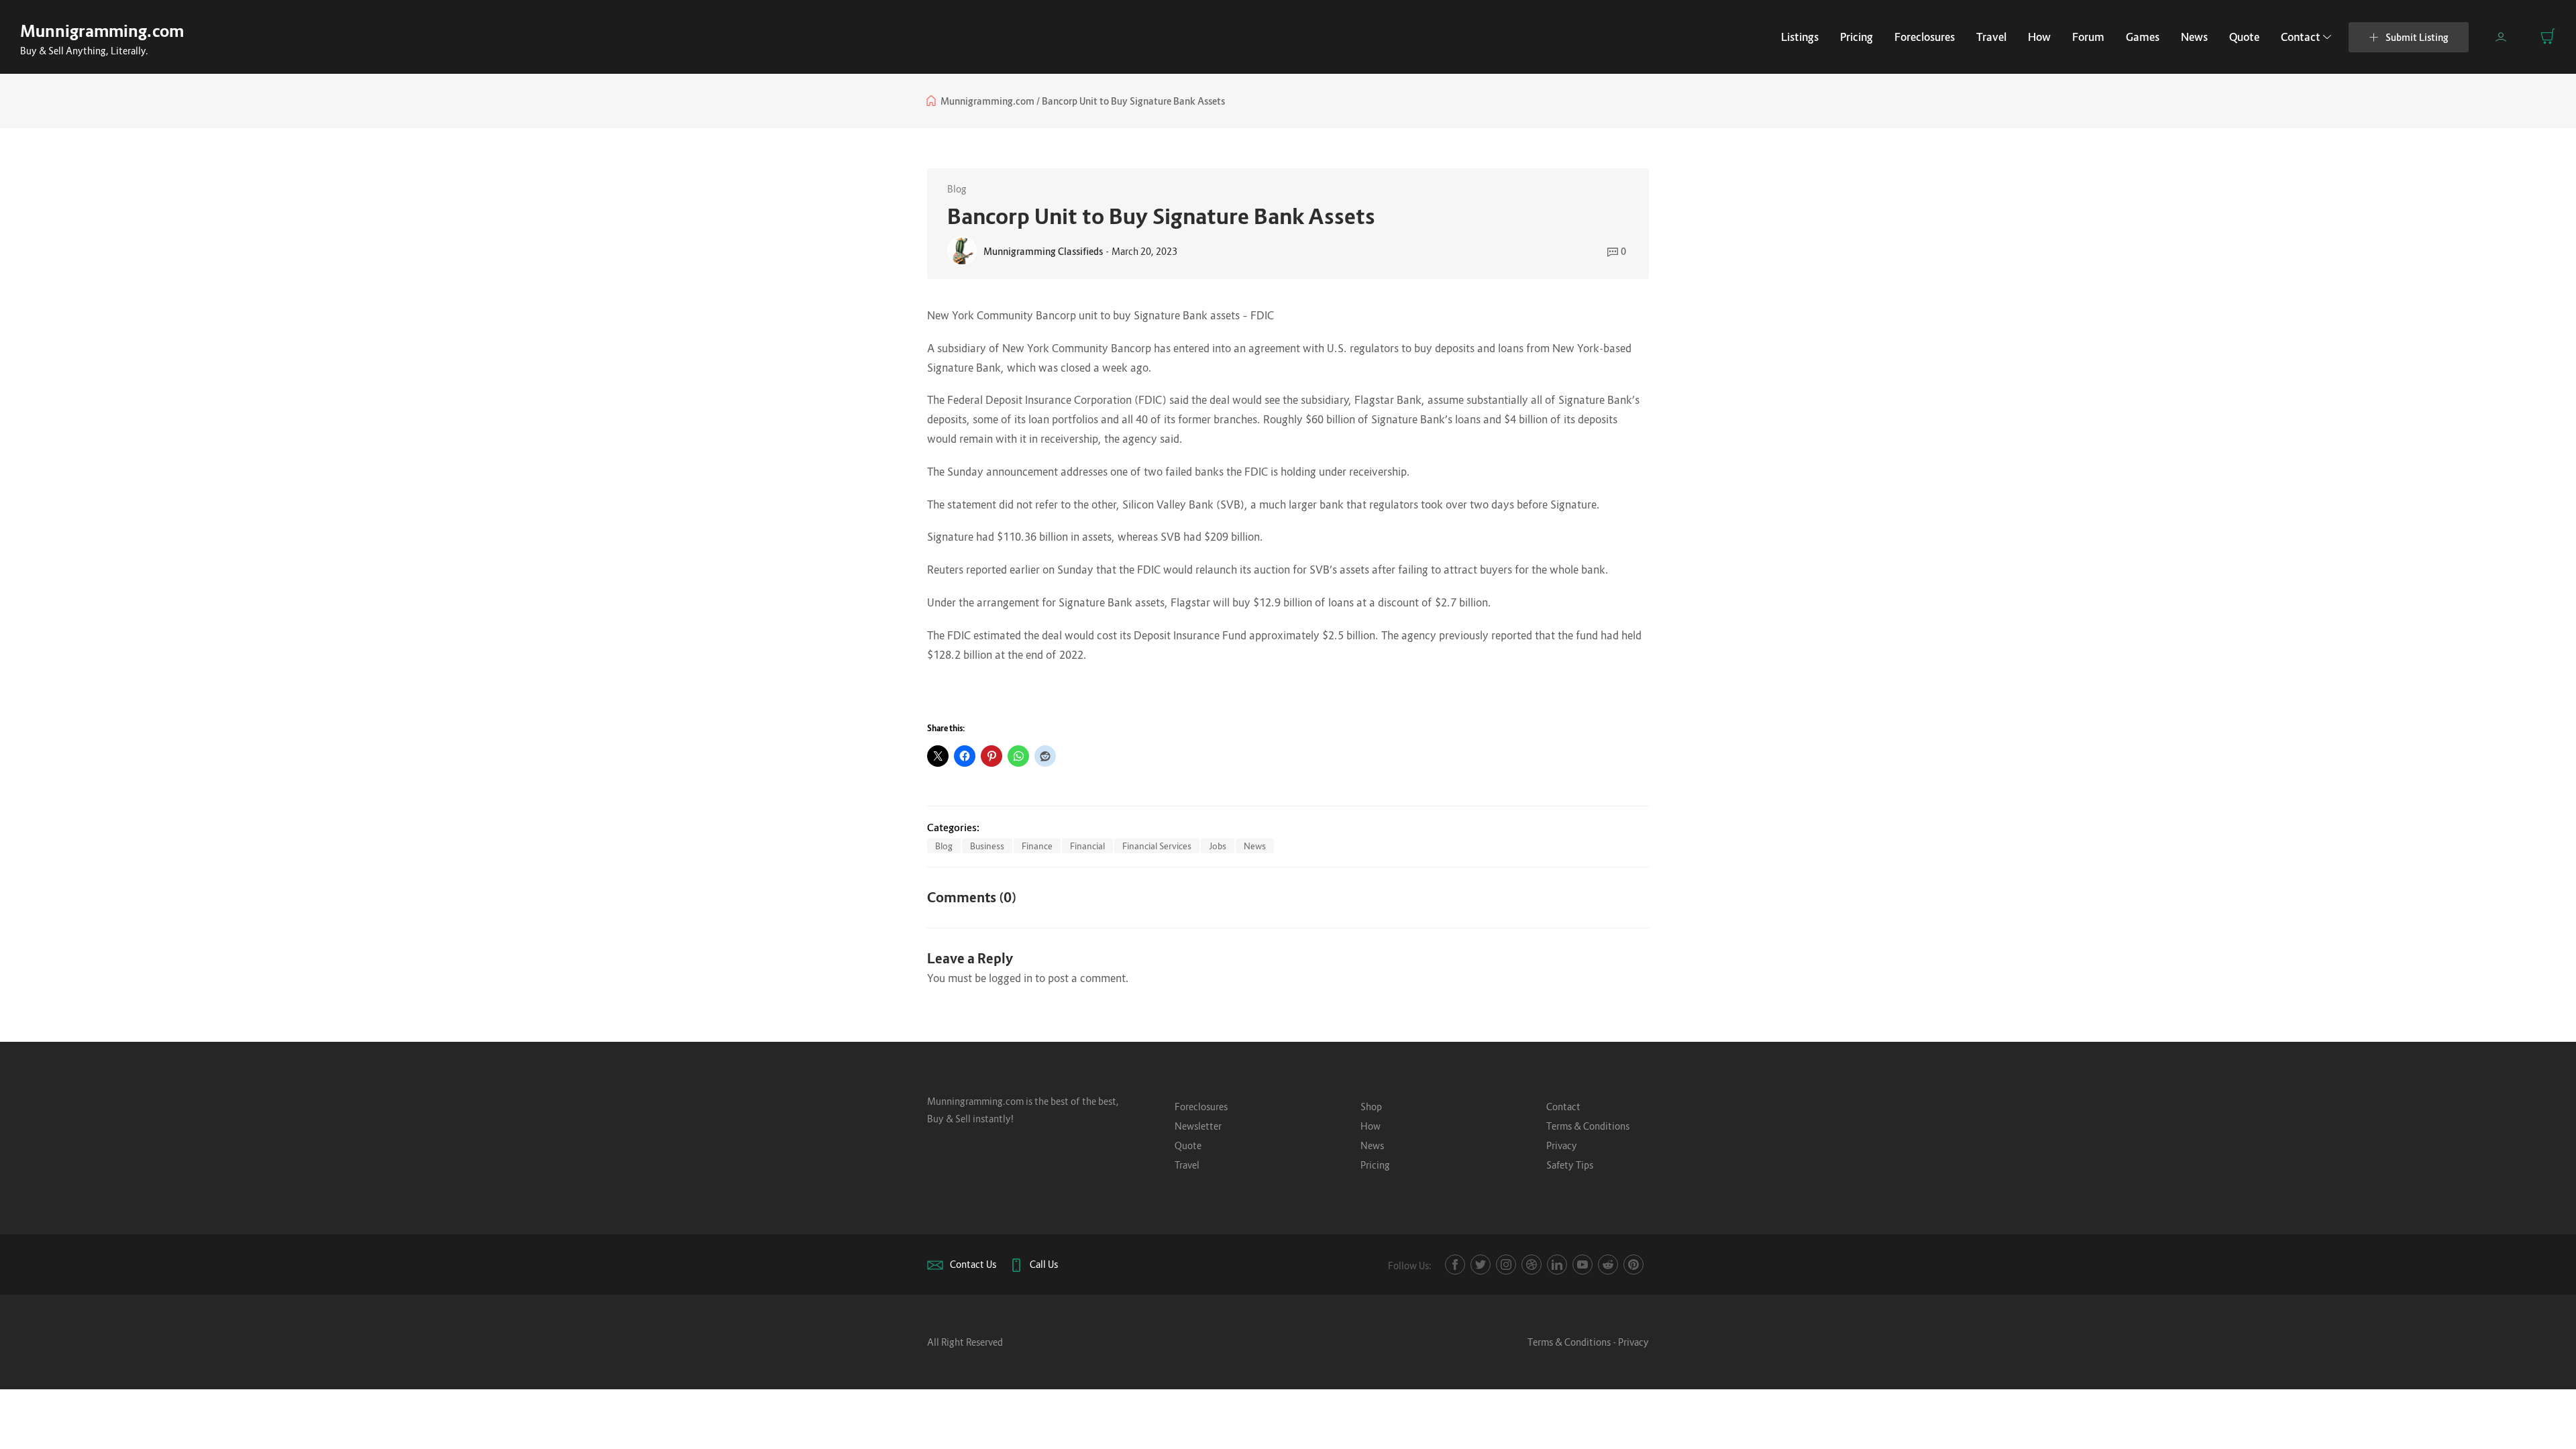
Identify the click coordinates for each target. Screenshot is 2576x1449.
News (2194, 37)
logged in (1011, 978)
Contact (2301, 37)
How (2039, 37)
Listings (1800, 37)
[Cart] (2548, 36)
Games (2143, 37)
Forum (2088, 37)
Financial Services (1157, 846)
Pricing (1857, 37)
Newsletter (1198, 1126)
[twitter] (1481, 1265)
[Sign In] (2501, 37)
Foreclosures (1925, 37)
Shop (1371, 1107)
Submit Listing (2417, 37)
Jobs (1218, 846)
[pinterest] (1633, 1265)
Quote (2244, 37)
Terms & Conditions (1588, 1126)
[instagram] (1506, 1265)
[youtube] (1582, 1265)
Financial (1087, 846)
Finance (1037, 846)
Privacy (1562, 1145)
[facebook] (1455, 1265)
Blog (957, 189)
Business (987, 846)
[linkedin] (1557, 1265)
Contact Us (973, 1264)
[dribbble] (1532, 1265)
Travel (1991, 37)
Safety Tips (1570, 1165)
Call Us (1044, 1264)
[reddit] (1608, 1265)
